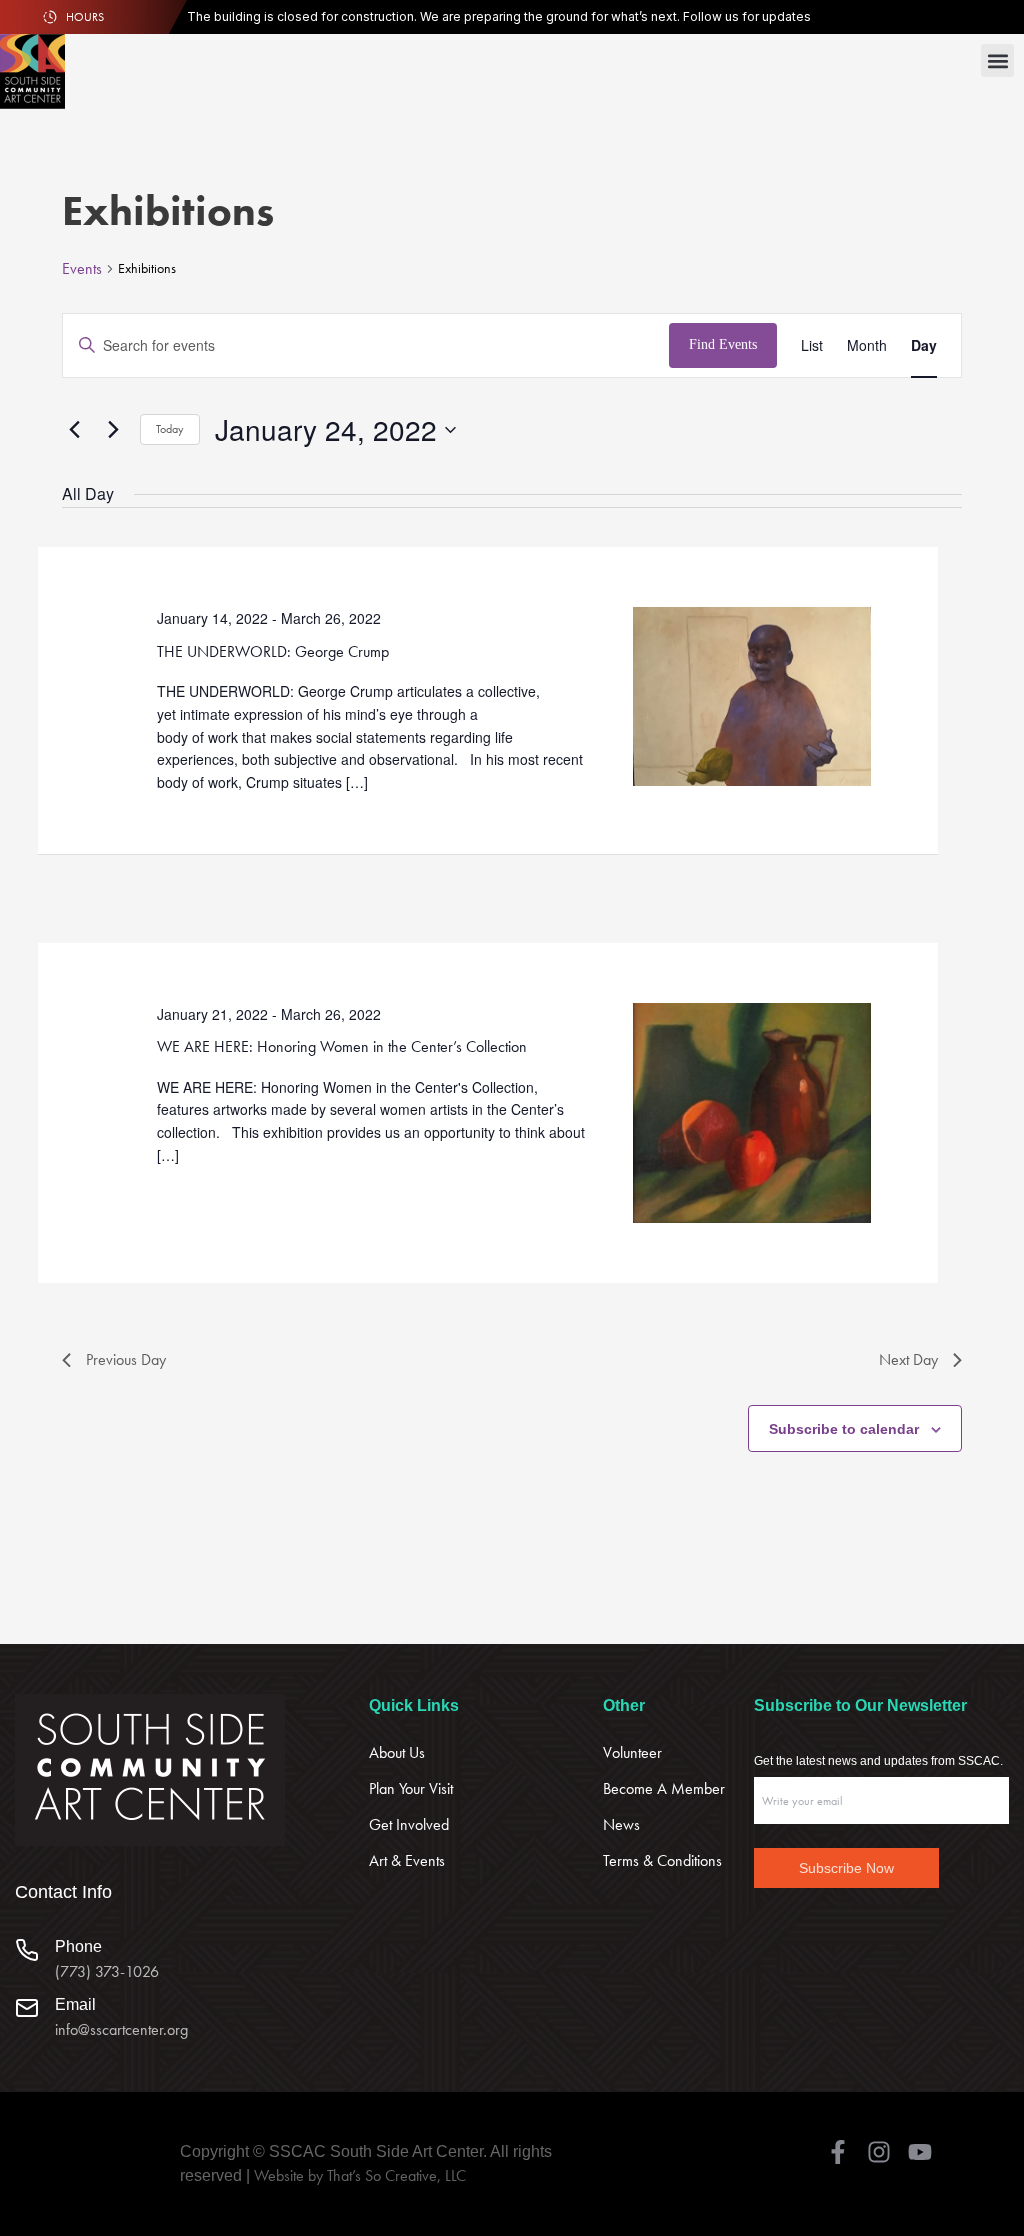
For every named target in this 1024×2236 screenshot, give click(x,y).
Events (82, 268)
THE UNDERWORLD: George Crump (273, 651)
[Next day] (113, 430)
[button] (997, 60)
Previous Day (126, 1359)
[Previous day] (74, 430)
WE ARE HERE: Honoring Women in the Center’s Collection (342, 1046)
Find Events (723, 344)
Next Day (908, 1359)
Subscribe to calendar (844, 1429)
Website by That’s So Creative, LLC (360, 2175)
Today (170, 429)
